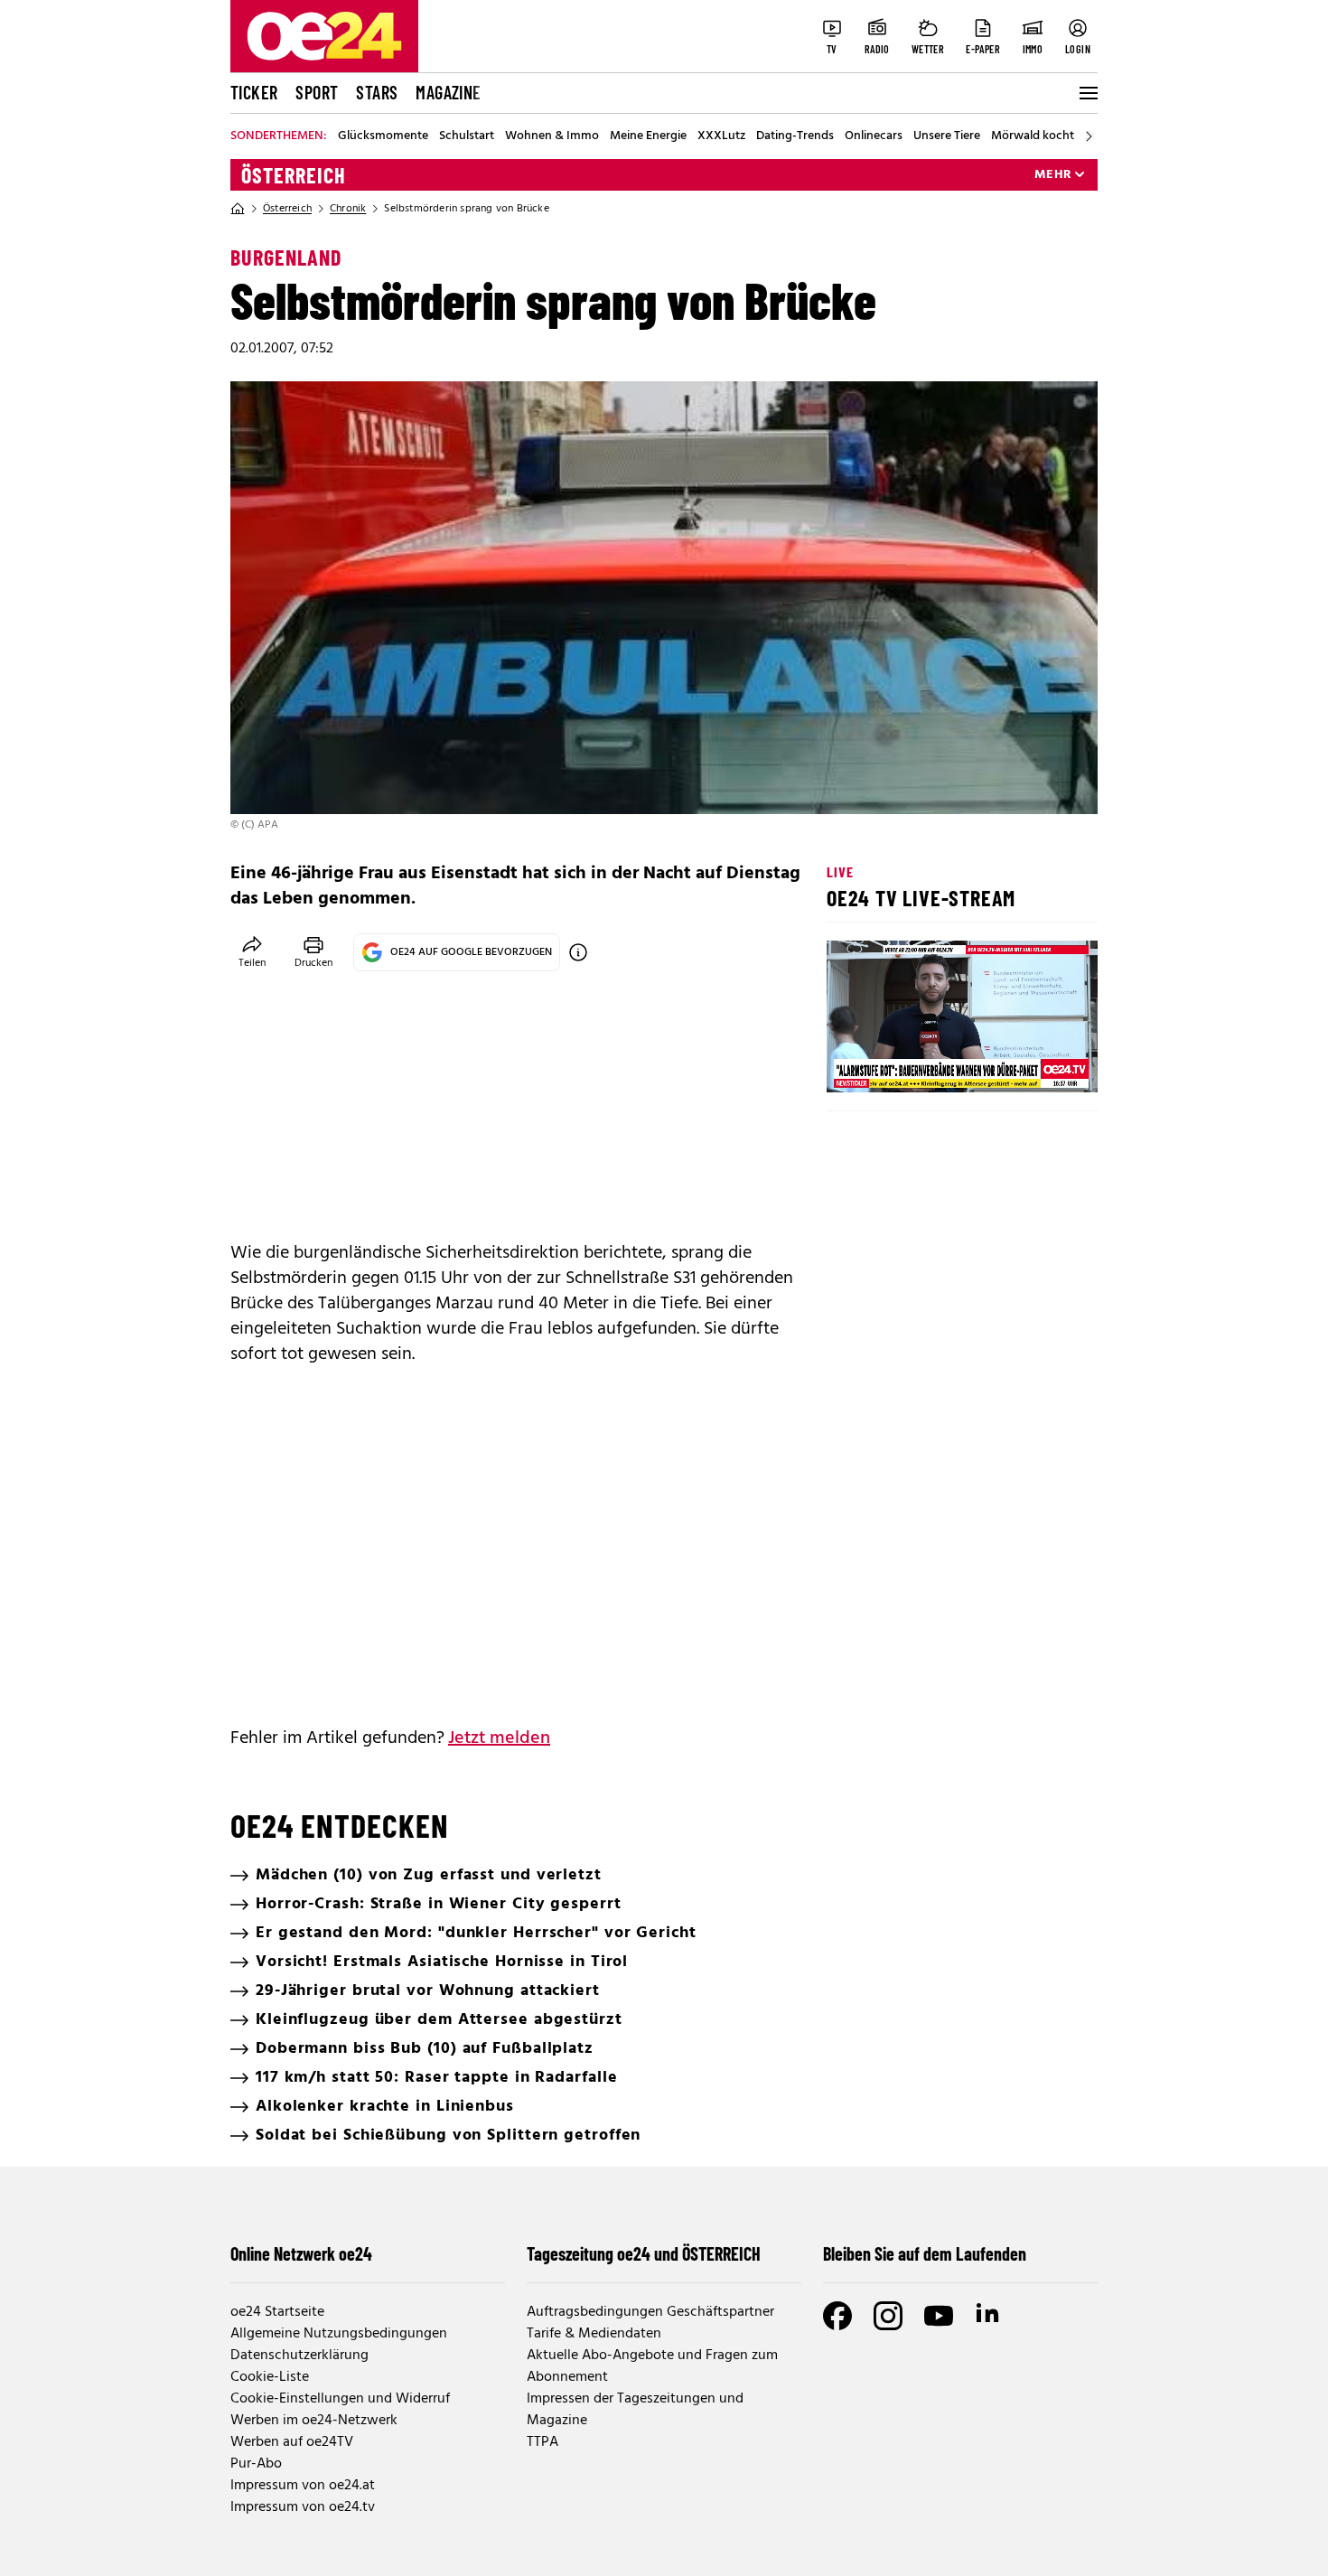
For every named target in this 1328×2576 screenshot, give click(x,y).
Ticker (254, 92)
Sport (317, 92)
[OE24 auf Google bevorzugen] (578, 952)
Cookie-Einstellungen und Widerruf (340, 2399)
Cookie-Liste (270, 2377)
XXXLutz (721, 136)
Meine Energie (648, 136)
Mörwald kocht (1033, 136)
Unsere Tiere (947, 136)
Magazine (448, 92)
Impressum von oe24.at (303, 2486)
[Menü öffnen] (1087, 93)
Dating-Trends (795, 136)
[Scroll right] (1089, 136)
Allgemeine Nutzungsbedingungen (339, 2334)
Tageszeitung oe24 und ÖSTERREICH (644, 2253)
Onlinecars (874, 136)
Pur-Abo (256, 2464)
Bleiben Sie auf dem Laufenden (925, 2253)
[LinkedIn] (989, 2316)
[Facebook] (837, 2316)
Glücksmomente (383, 136)
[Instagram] (888, 2316)
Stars (377, 92)
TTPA (542, 2442)
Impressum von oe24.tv (303, 2507)
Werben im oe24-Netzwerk (314, 2421)
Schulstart (467, 136)
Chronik (348, 209)
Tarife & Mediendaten (594, 2334)
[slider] (916, 1063)
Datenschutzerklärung (299, 2356)
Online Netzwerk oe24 (301, 2253)
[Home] (238, 209)
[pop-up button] (1040, 1063)
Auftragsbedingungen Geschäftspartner (650, 2312)
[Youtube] (939, 2316)
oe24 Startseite (277, 2312)
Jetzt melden (499, 1738)
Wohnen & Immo (552, 136)
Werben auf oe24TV (292, 2442)
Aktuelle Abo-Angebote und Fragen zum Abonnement (652, 2366)
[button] (856, 1063)
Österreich (294, 175)
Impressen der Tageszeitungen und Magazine (635, 2410)
